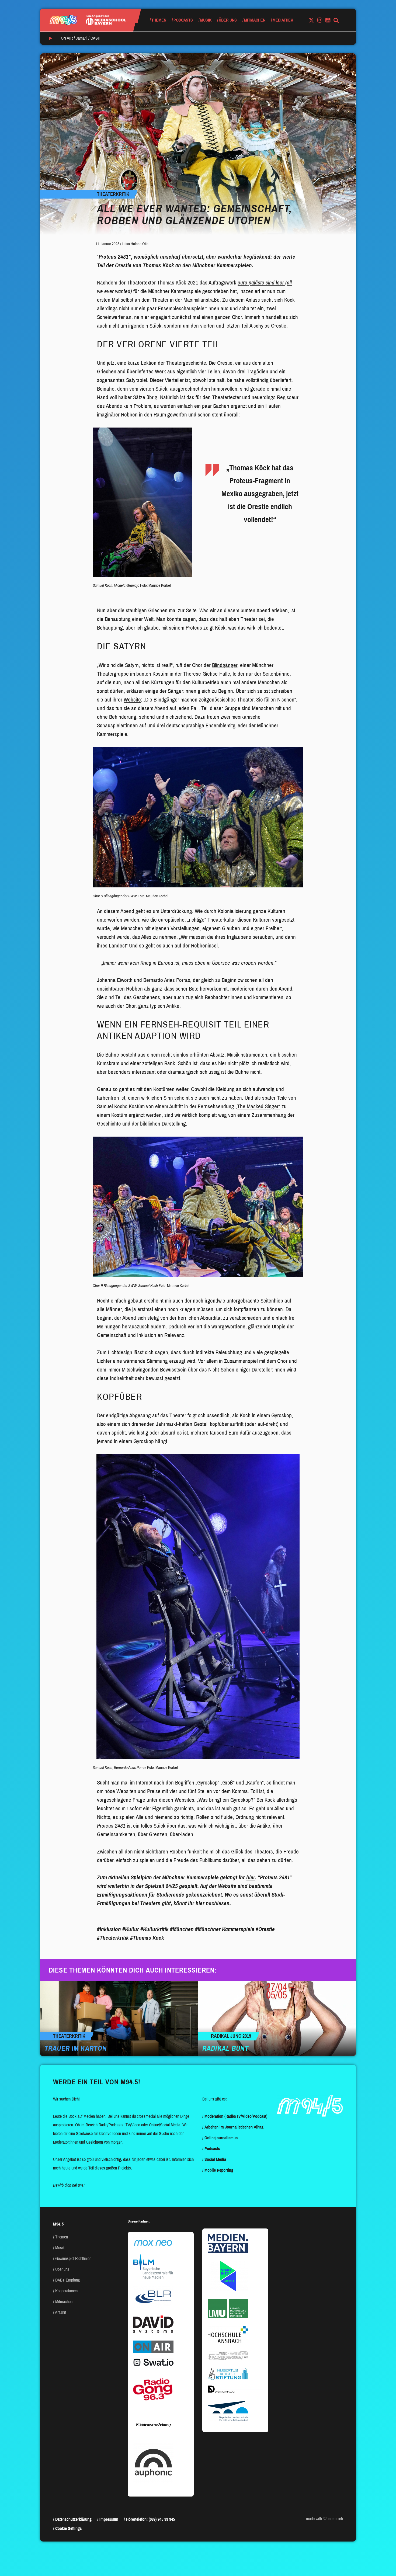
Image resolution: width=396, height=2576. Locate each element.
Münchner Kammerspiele (175, 291)
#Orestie (265, 1929)
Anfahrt (61, 2312)
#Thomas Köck (147, 1938)
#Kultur (131, 1929)
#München (182, 1929)
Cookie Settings (68, 2528)
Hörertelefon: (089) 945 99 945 (150, 2519)
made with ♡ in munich (324, 2519)
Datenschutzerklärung (73, 2519)
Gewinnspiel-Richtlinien (73, 2259)
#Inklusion (109, 1929)
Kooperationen (66, 2291)
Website (132, 700)
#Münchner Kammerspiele (225, 1929)
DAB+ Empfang (67, 2280)
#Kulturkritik (154, 1929)
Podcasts (183, 20)
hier (251, 1877)
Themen (159, 20)
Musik (206, 20)
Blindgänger (225, 665)
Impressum (109, 2519)
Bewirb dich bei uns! (69, 2185)
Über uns (228, 20)
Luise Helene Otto (135, 244)
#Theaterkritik (113, 1938)
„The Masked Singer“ (258, 1106)
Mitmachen (255, 20)
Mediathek (283, 20)
